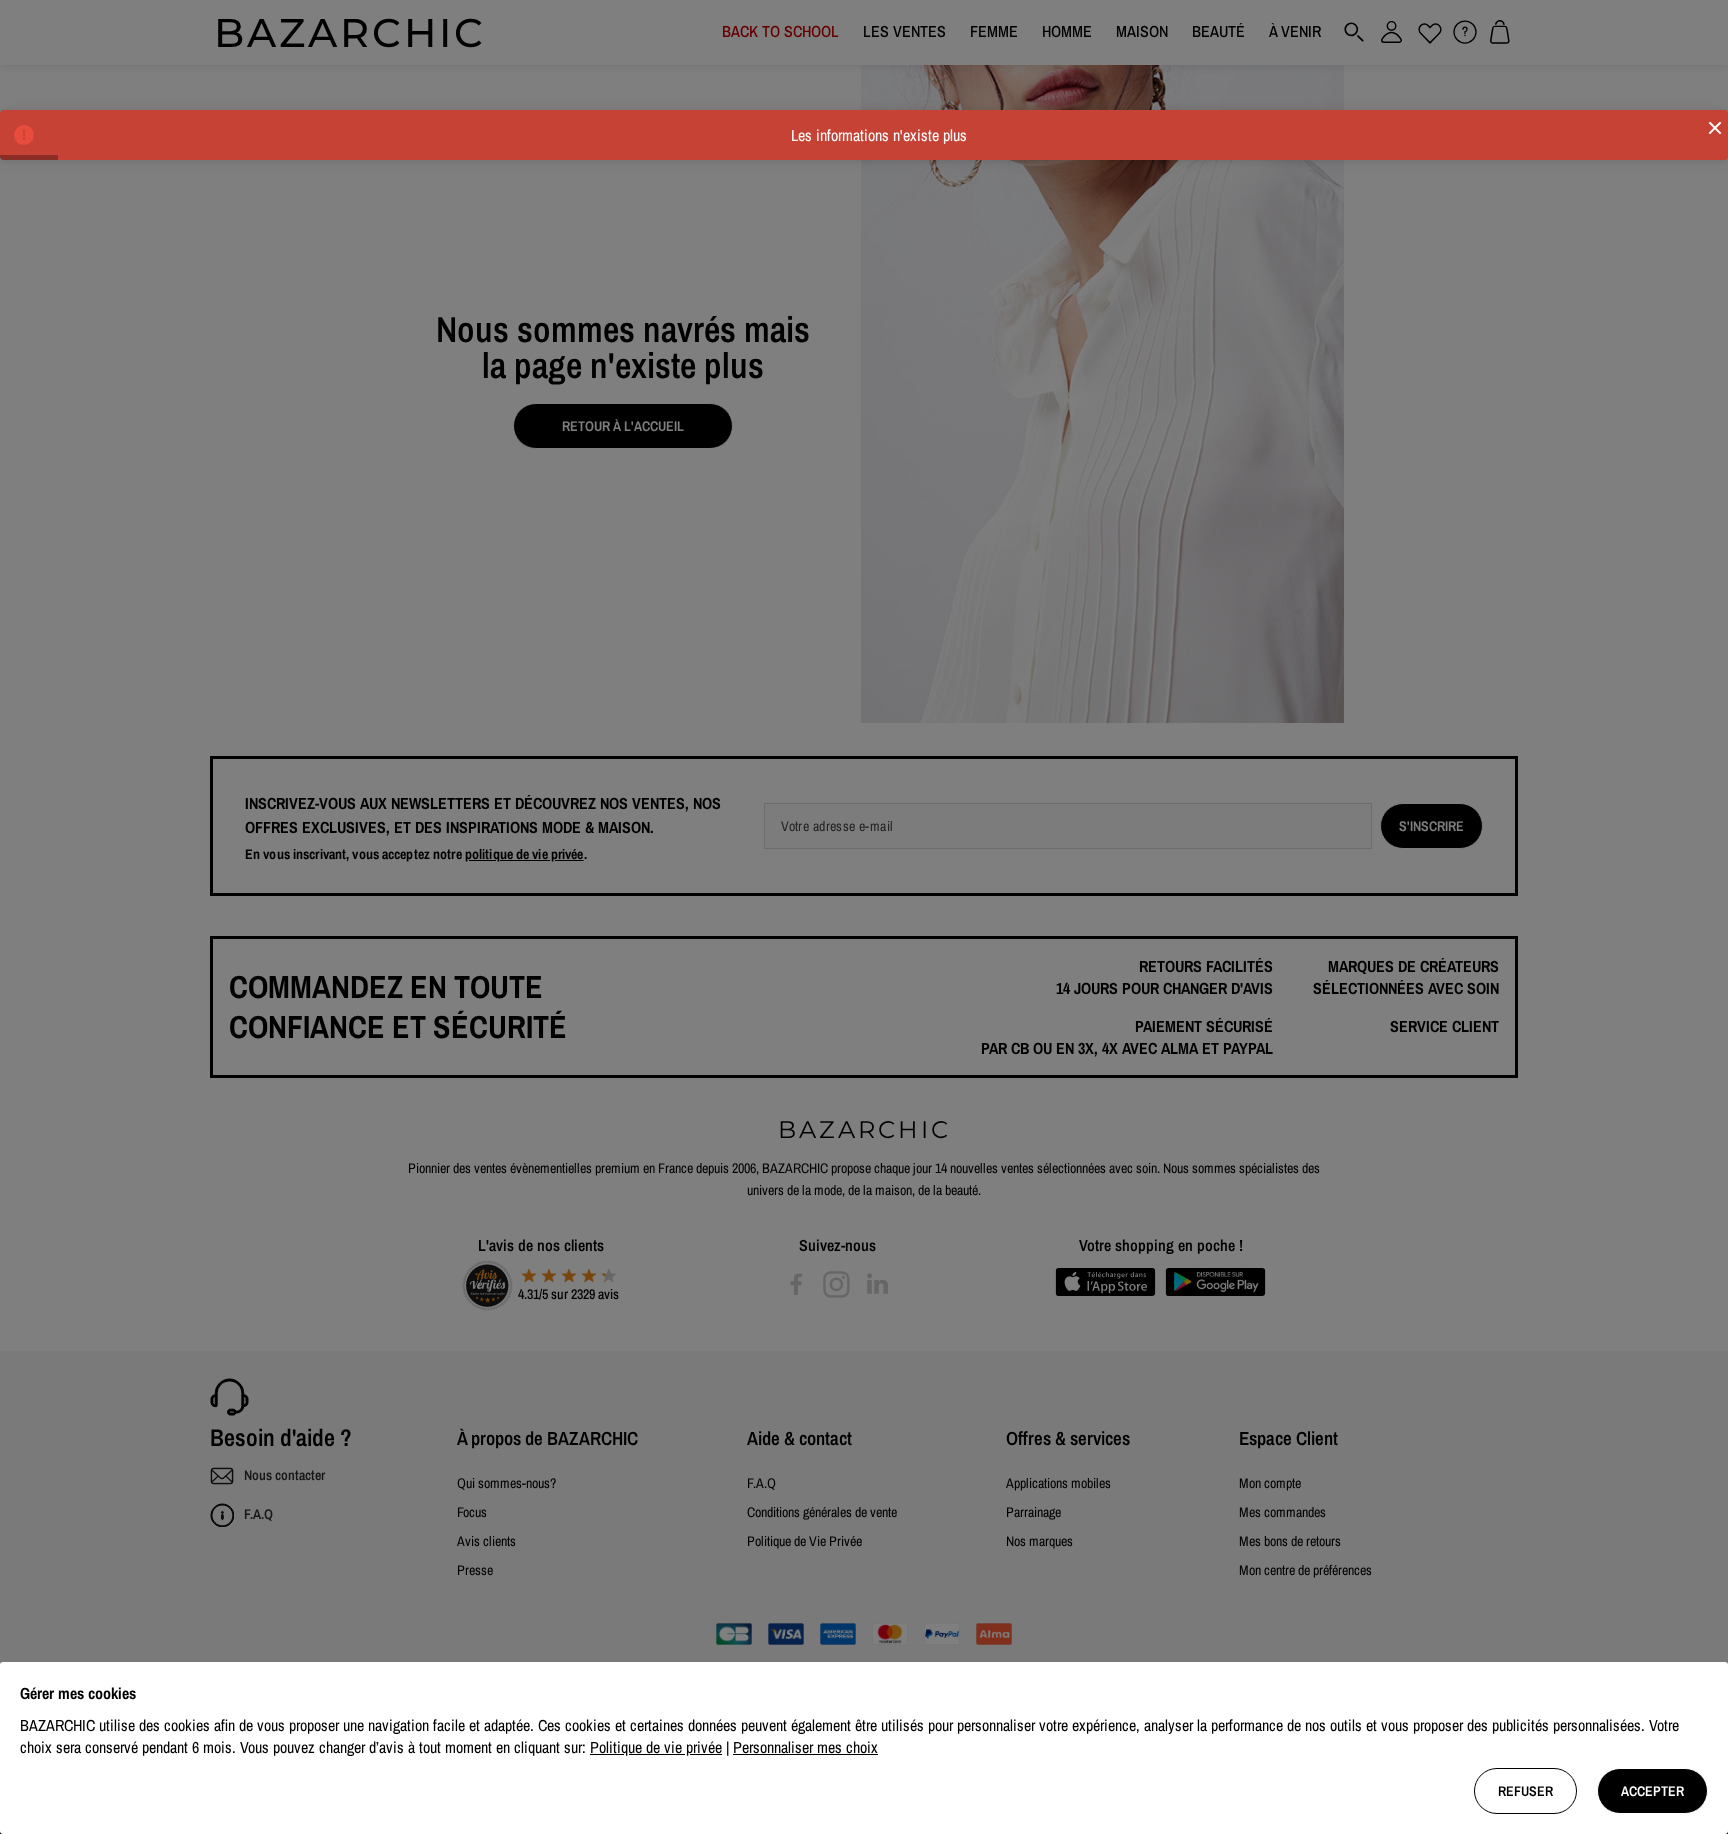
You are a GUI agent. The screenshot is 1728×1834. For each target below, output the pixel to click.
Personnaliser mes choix (805, 1747)
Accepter (1652, 1791)
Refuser (1525, 1791)
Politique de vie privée (656, 1747)
